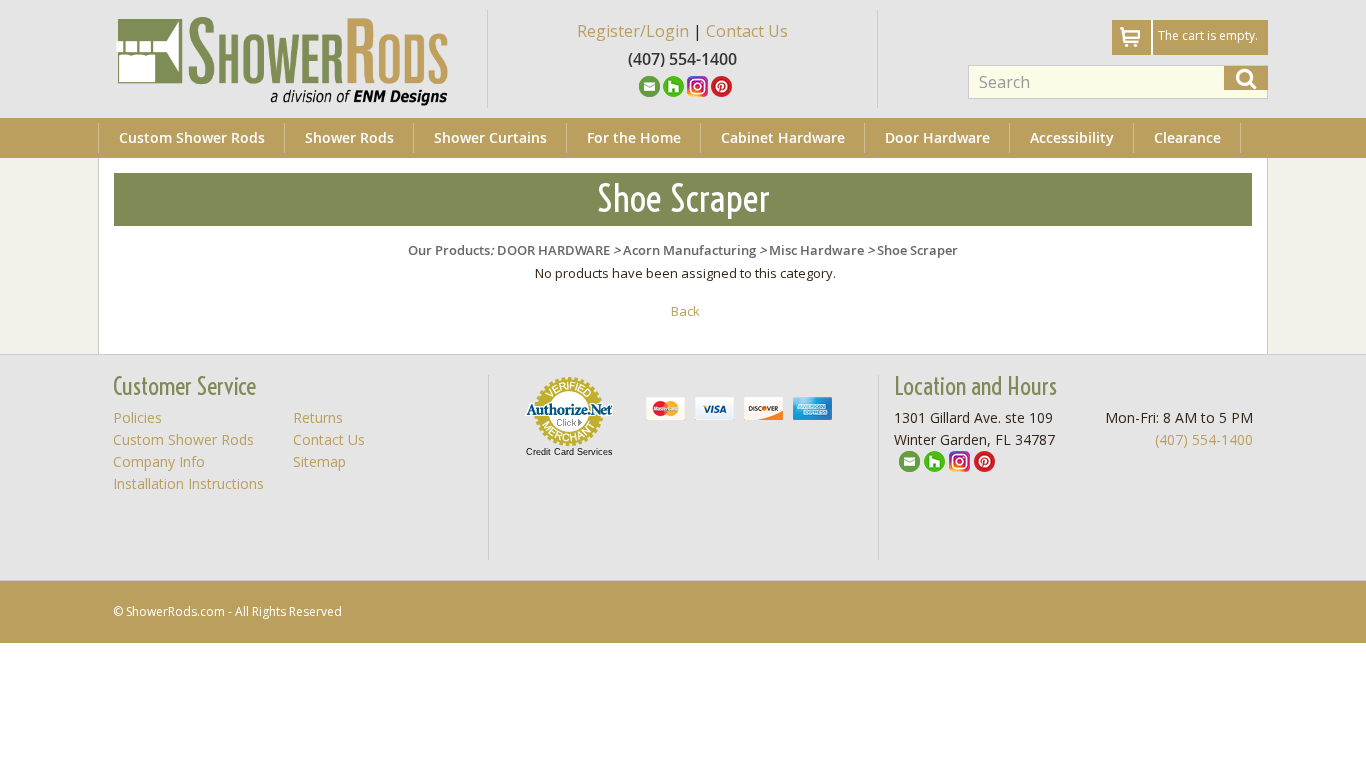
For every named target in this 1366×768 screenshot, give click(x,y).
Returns (318, 417)
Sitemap (319, 461)
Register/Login (633, 31)
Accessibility (1072, 137)
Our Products (449, 250)
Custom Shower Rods (192, 137)
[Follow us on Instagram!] (697, 85)
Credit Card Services (569, 452)
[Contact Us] (649, 85)
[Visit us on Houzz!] (673, 85)
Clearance (1187, 137)
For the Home (634, 137)
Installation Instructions (188, 483)
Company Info (159, 461)
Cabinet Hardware (783, 137)
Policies (137, 417)
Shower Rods (349, 137)
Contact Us (747, 31)
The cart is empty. (1208, 35)
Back (685, 311)
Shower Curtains (490, 137)
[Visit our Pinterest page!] (721, 85)
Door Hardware (937, 137)
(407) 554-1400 (1204, 439)
